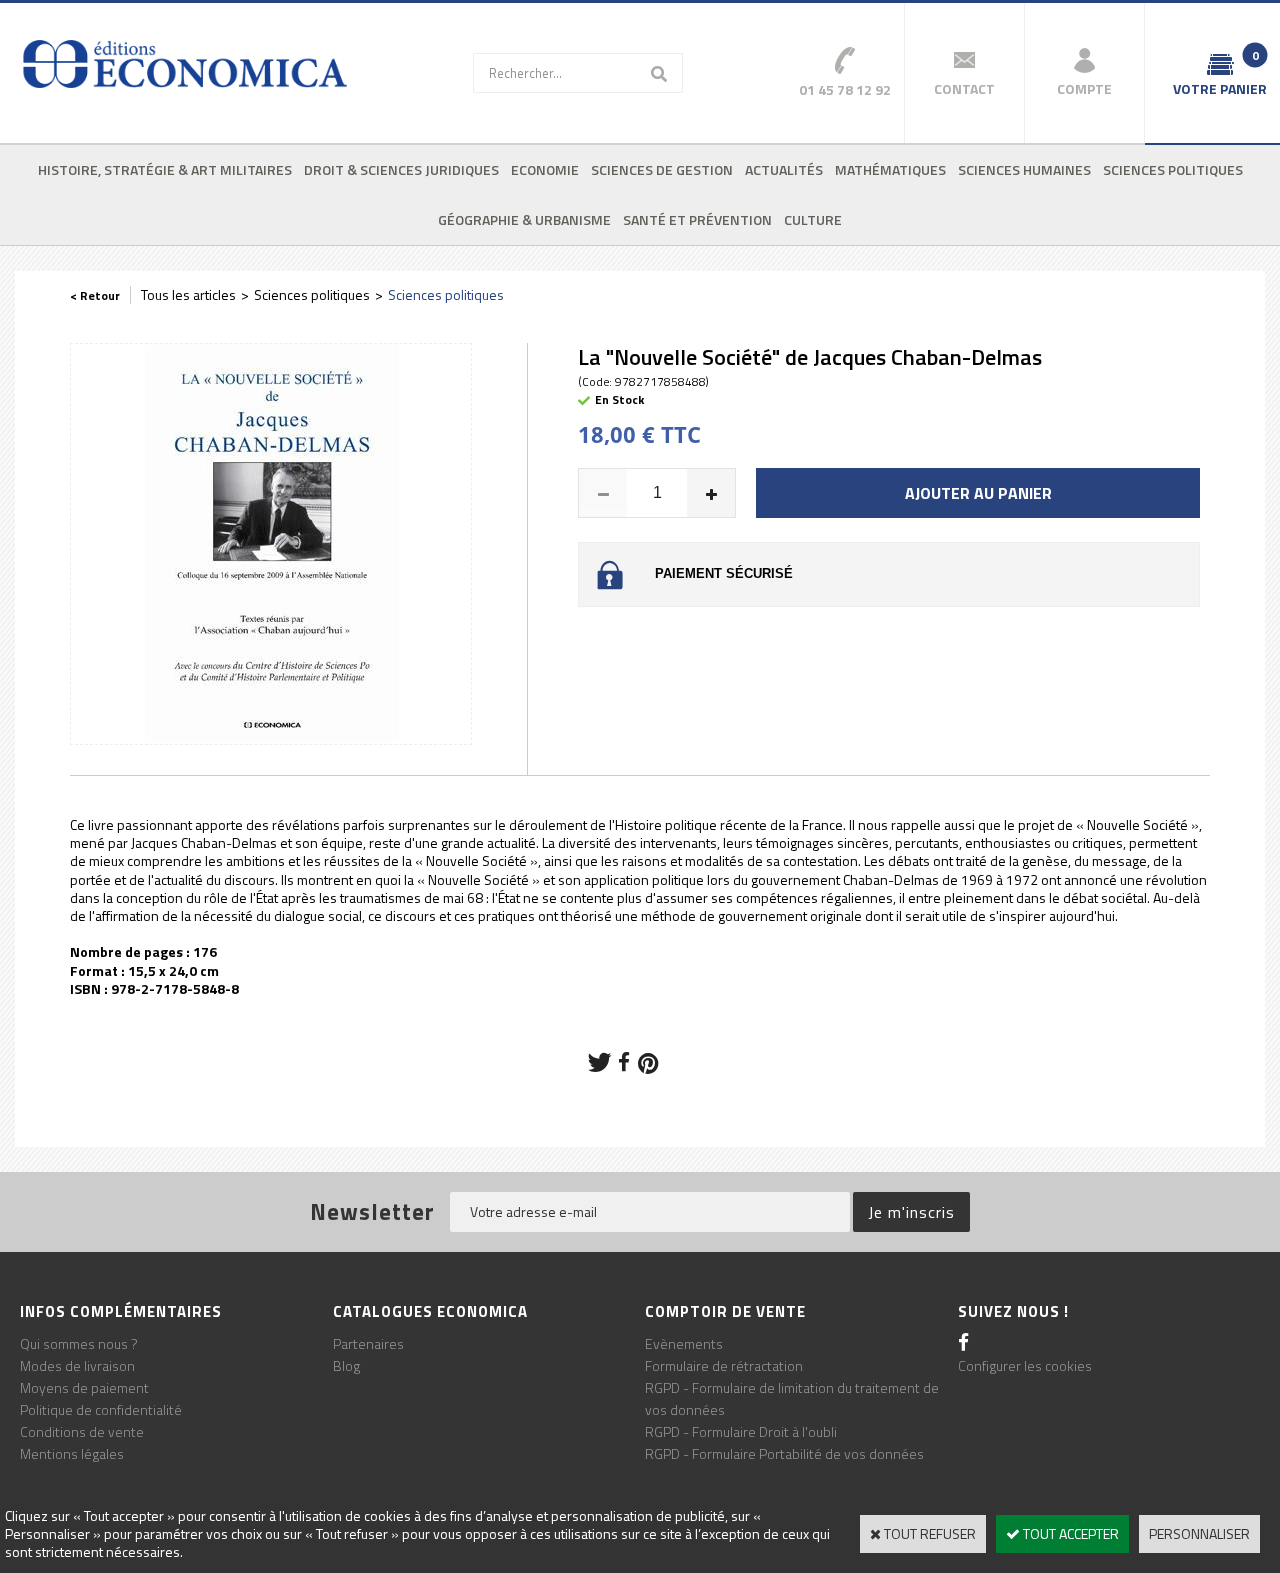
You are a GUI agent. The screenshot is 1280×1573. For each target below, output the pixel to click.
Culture (813, 219)
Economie (545, 169)
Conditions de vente (82, 1431)
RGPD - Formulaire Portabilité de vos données (784, 1453)
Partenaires (368, 1343)
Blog (346, 1365)
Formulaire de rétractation (724, 1365)
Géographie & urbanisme (524, 219)
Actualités (784, 169)
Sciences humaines (1024, 169)
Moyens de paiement (84, 1387)
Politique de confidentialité (101, 1409)
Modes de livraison (77, 1365)
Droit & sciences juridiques (401, 169)
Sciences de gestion (662, 169)
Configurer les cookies (1025, 1365)
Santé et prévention (697, 219)
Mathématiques (890, 169)
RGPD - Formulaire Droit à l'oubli (741, 1431)
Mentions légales (72, 1453)
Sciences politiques (1173, 169)
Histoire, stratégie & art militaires (165, 169)
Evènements (684, 1343)
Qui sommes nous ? (79, 1343)
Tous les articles (188, 294)
